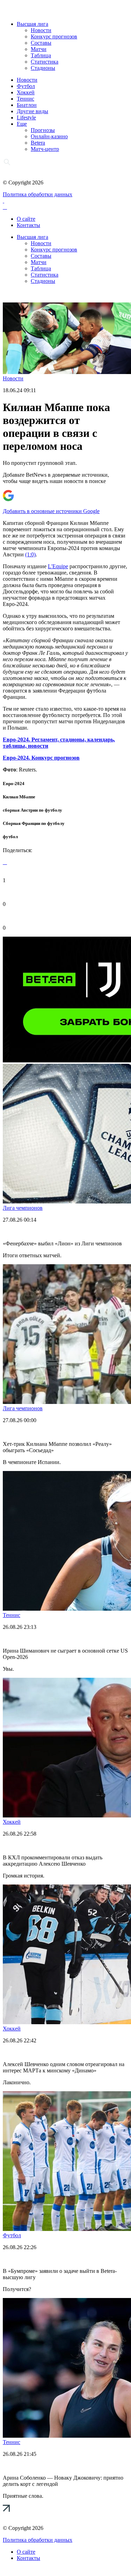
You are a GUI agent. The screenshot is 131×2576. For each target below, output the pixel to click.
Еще (22, 124)
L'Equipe (58, 566)
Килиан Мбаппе (19, 797)
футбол (10, 837)
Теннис (26, 99)
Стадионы (43, 68)
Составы (41, 43)
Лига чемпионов (23, 1208)
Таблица (41, 55)
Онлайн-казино (49, 136)
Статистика (45, 62)
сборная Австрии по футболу (32, 810)
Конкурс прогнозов (54, 36)
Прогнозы (43, 130)
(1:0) (30, 554)
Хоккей (26, 92)
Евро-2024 (14, 784)
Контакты (28, 225)
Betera (38, 143)
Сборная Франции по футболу (34, 823)
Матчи (39, 49)
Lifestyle (26, 118)
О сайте (26, 219)
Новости (41, 30)
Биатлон (27, 105)
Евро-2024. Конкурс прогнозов (41, 758)
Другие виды (32, 111)
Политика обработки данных (38, 194)
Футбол (26, 86)
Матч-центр (45, 149)
